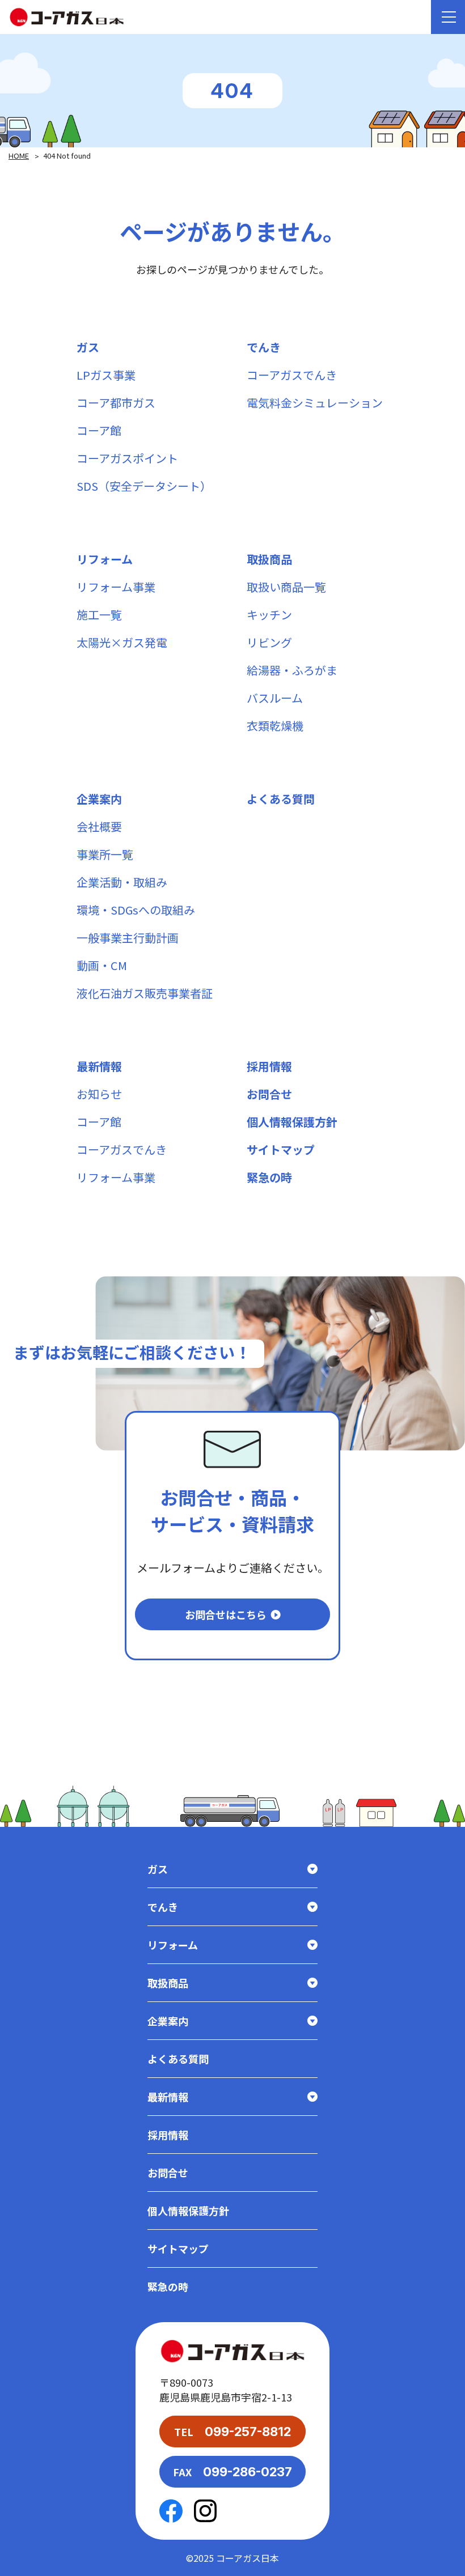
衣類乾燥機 (275, 726)
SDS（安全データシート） (144, 486)
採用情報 (269, 1066)
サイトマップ (281, 1149)
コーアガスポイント (127, 458)
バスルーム (275, 698)
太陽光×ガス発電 (122, 642)
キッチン (269, 615)
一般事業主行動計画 (128, 938)
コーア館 (99, 430)
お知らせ (99, 1094)
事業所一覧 (105, 854)
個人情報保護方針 (292, 1122)
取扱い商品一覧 (286, 587)
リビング (269, 642)
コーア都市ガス (116, 403)
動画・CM (102, 965)
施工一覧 (99, 615)
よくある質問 (281, 799)
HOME (19, 156)
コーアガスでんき (292, 375)
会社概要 (99, 826)
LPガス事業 (106, 375)
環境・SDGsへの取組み (136, 910)
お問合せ (269, 1094)
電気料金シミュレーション (315, 403)
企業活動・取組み (122, 882)
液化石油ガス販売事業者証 (145, 993)
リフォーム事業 (116, 587)
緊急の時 (269, 1177)
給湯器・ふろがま (292, 670)
